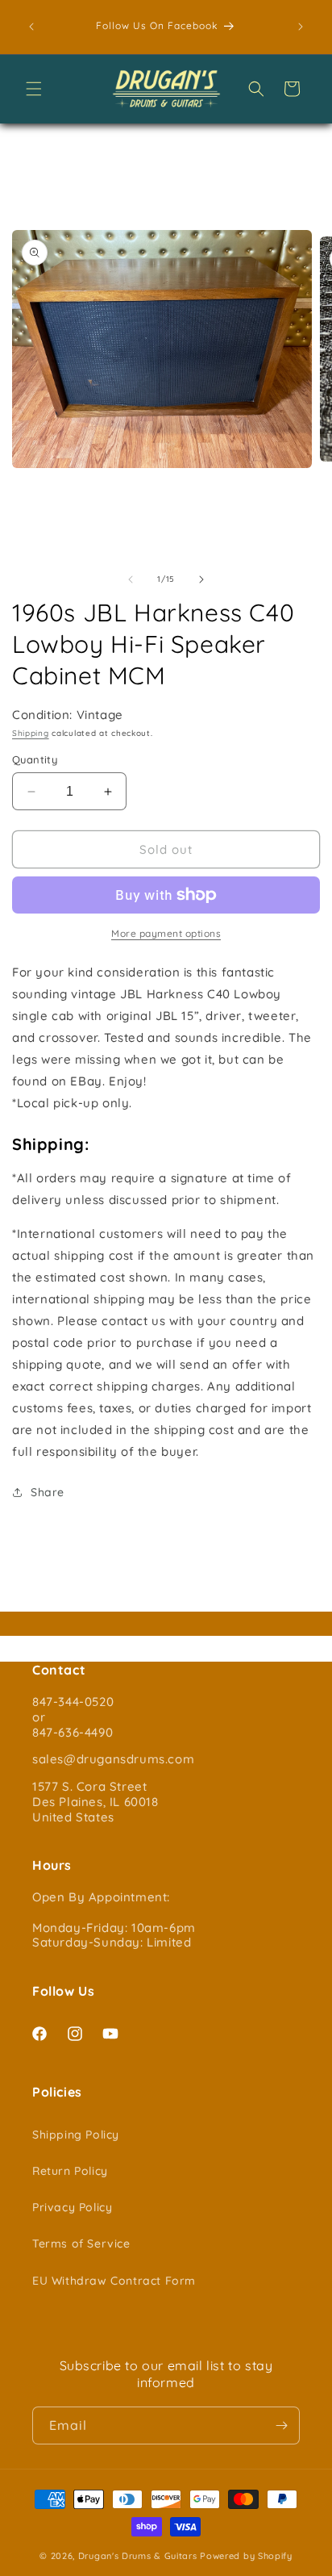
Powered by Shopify (246, 2556)
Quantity (35, 759)
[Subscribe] (281, 2425)
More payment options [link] (166, 933)
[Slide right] (201, 579)
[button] (34, 89)
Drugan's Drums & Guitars (138, 2556)
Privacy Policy (72, 2207)
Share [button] (48, 1492)
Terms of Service (81, 2244)
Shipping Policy (76, 2135)
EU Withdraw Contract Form (114, 2281)
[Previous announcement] (31, 27)
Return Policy (70, 2171)
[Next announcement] (301, 27)
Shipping (31, 733)
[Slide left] (131, 579)
